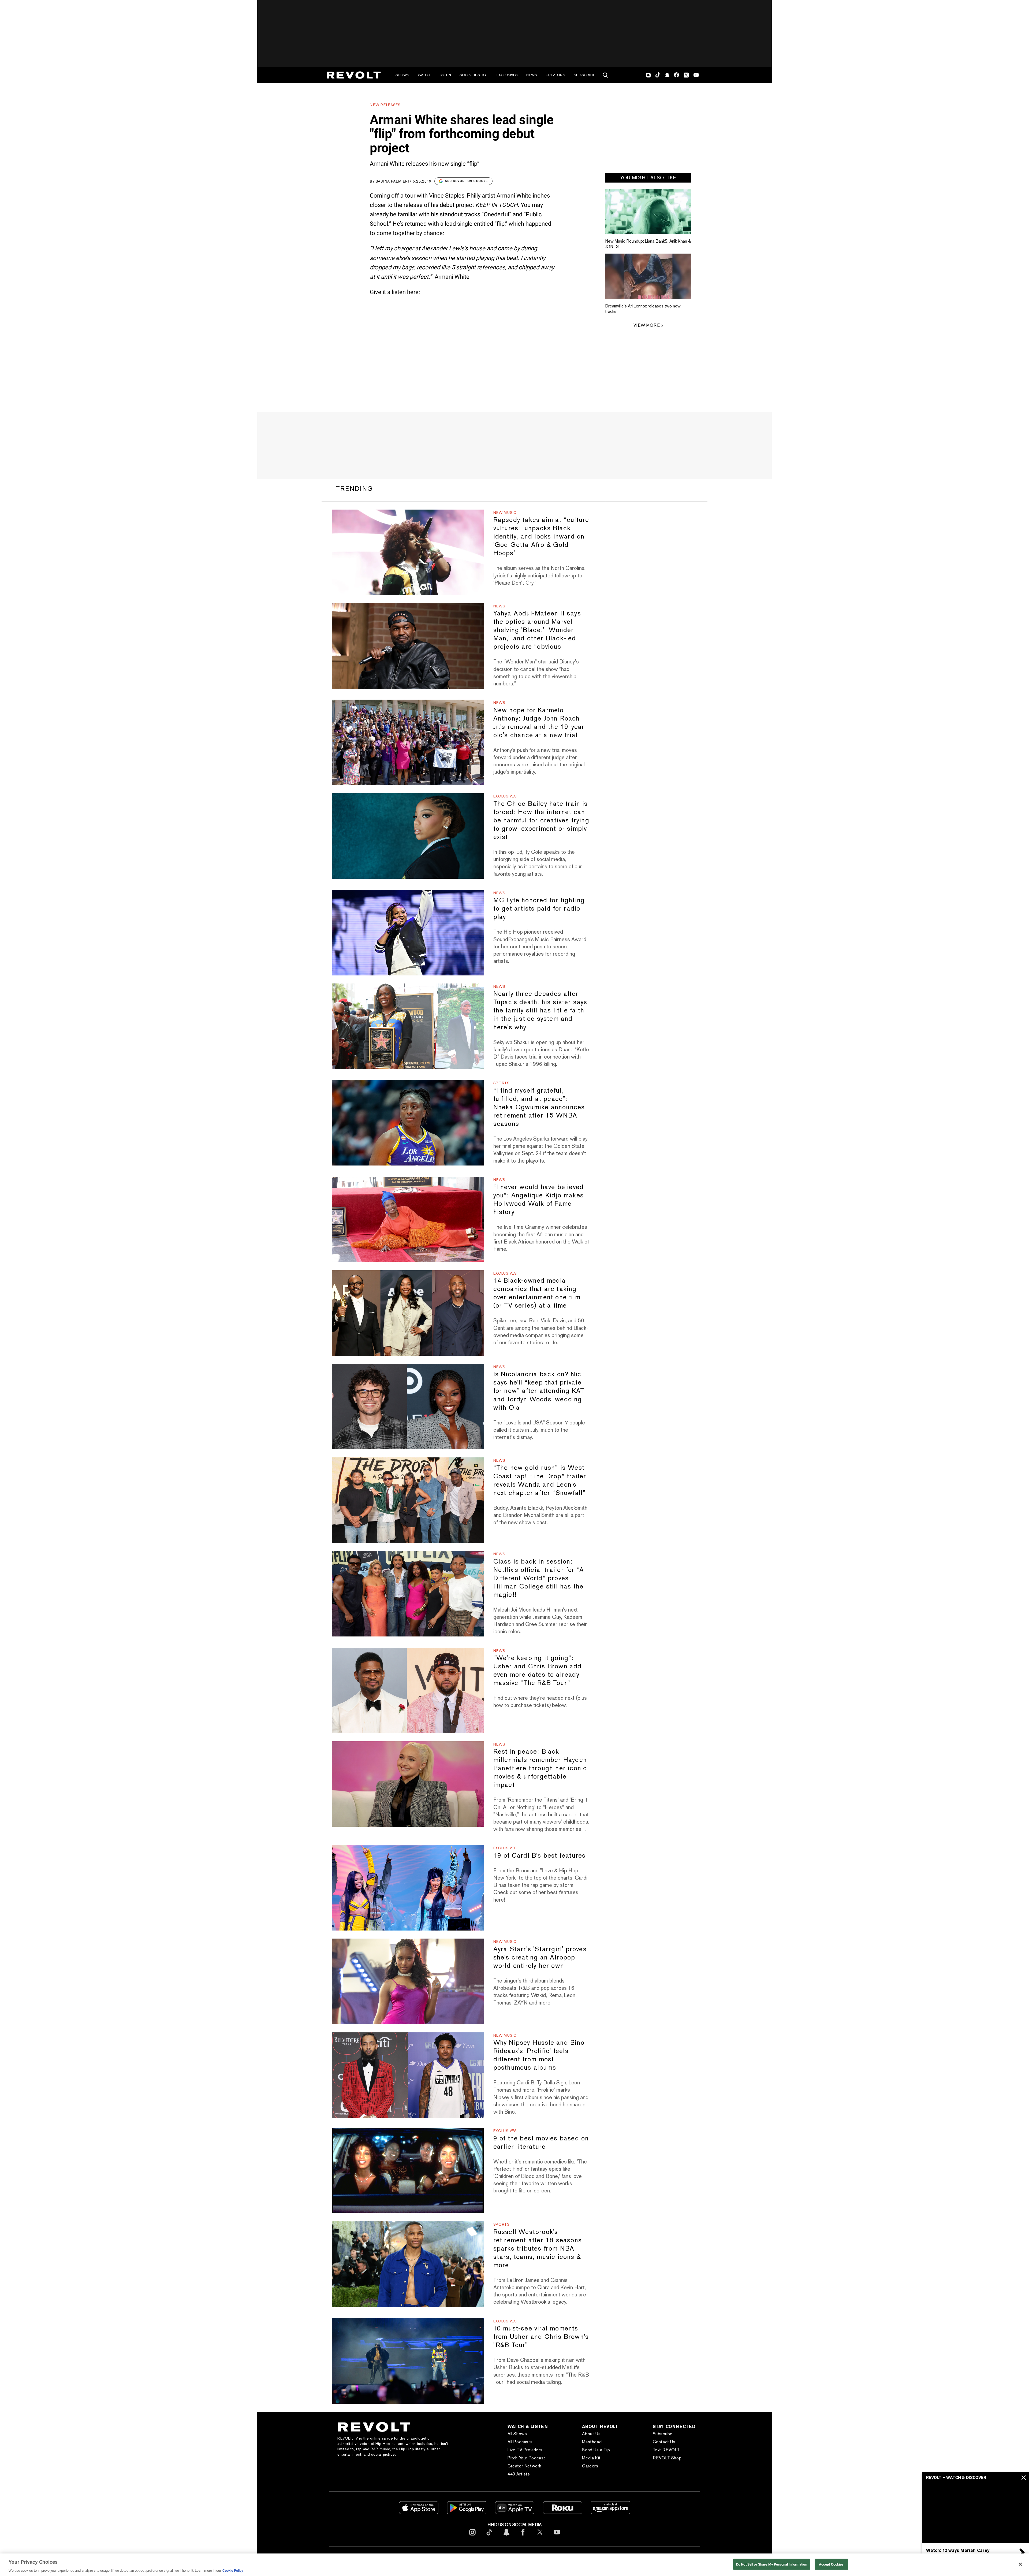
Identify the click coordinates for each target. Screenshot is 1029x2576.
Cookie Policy (233, 2571)
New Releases (385, 105)
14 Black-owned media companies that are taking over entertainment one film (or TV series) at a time (537, 1293)
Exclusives (507, 75)
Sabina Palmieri (392, 181)
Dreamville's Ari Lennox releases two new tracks (643, 309)
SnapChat (667, 75)
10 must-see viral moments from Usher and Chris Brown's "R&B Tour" (541, 2336)
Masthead (592, 2442)
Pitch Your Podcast (526, 2458)
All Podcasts (520, 2442)
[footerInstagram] (472, 2536)
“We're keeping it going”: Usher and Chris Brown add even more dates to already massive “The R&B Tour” (538, 1670)
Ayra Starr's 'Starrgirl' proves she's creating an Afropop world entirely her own (540, 1957)
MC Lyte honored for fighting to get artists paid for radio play (539, 908)
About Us (591, 2434)
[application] (975, 2513)
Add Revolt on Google (466, 181)
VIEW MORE (647, 325)
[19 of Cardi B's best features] (408, 1888)
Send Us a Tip (596, 2450)
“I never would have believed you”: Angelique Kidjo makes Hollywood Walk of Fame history (539, 1199)
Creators (555, 75)
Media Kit (591, 2458)
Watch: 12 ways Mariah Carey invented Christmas (958, 2553)
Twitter (686, 75)
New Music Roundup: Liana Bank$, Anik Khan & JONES (648, 244)
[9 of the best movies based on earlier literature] (408, 2171)
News (532, 75)
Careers (590, 2466)
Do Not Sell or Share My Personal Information (772, 2564)
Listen (445, 75)
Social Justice (474, 75)
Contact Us (664, 2442)
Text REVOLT (666, 2450)
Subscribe (584, 75)
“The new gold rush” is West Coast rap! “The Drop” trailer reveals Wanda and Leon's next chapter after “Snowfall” (540, 1480)
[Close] (1020, 2564)
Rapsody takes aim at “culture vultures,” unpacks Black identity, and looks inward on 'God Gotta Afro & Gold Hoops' (541, 536)
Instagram (648, 75)
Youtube (696, 76)
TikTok (658, 75)
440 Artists (519, 2474)
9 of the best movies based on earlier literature (541, 2142)
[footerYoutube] (557, 2536)
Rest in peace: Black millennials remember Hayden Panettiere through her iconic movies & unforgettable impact (540, 1768)
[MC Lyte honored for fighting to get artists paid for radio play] (408, 933)
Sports (502, 1083)
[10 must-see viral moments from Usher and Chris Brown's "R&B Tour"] (408, 2361)
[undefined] (648, 212)
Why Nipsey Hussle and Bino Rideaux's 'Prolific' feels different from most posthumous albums (539, 2055)
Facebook (676, 75)
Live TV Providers (525, 2450)
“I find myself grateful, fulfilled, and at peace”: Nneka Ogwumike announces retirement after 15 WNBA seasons (539, 1107)
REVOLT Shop (667, 2458)
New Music (505, 513)
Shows (402, 75)
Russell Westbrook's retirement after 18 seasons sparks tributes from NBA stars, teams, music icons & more (538, 2248)
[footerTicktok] (489, 2536)
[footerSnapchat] (506, 2536)
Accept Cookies (831, 2564)
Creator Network (524, 2466)
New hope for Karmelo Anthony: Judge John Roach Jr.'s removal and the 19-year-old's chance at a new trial (540, 722)
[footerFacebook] (523, 2536)
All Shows (517, 2434)
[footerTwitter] (540, 2536)
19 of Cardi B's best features (540, 1855)
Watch (424, 75)
